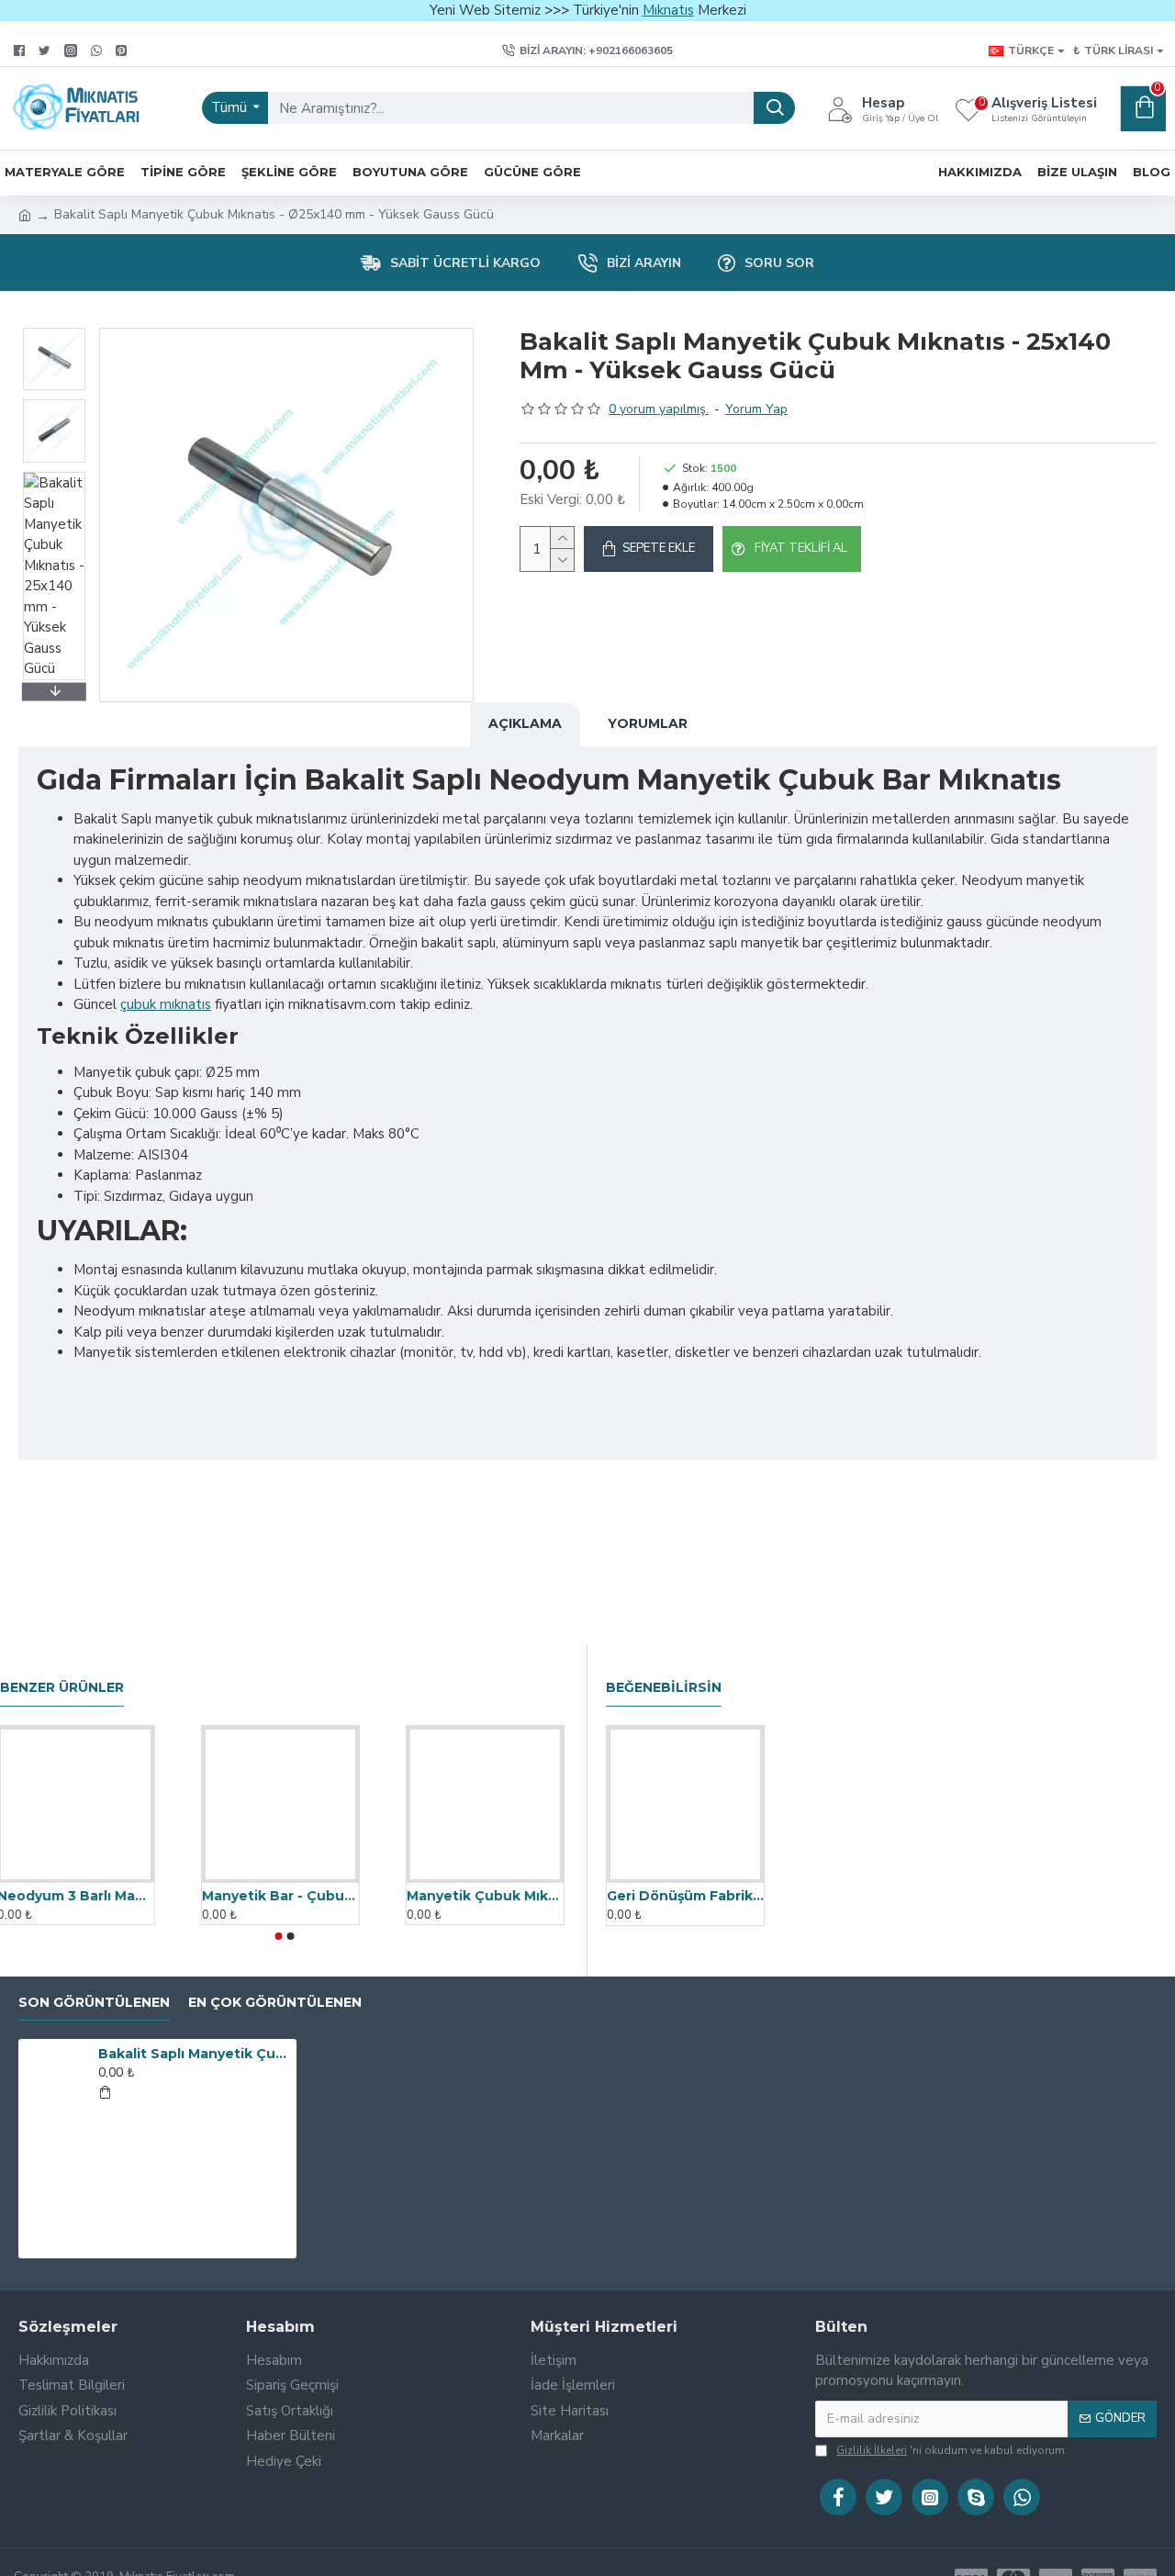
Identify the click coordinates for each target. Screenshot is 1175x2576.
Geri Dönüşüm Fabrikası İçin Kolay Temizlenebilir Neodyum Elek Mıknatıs (685, 1896)
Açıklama (525, 723)
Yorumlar (648, 723)
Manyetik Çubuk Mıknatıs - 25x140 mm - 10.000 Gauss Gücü (489, 1896)
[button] (54, 332)
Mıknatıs (668, 10)
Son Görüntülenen (94, 2003)
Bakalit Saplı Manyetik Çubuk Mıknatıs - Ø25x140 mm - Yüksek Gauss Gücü (194, 2054)
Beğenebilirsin (664, 1688)
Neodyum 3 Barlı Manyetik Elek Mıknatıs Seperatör (79, 1896)
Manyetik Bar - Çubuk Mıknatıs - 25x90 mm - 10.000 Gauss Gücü (284, 1896)
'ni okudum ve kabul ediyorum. (952, 2450)
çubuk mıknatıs (166, 1004)
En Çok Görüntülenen (275, 2003)
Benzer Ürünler (62, 1688)
